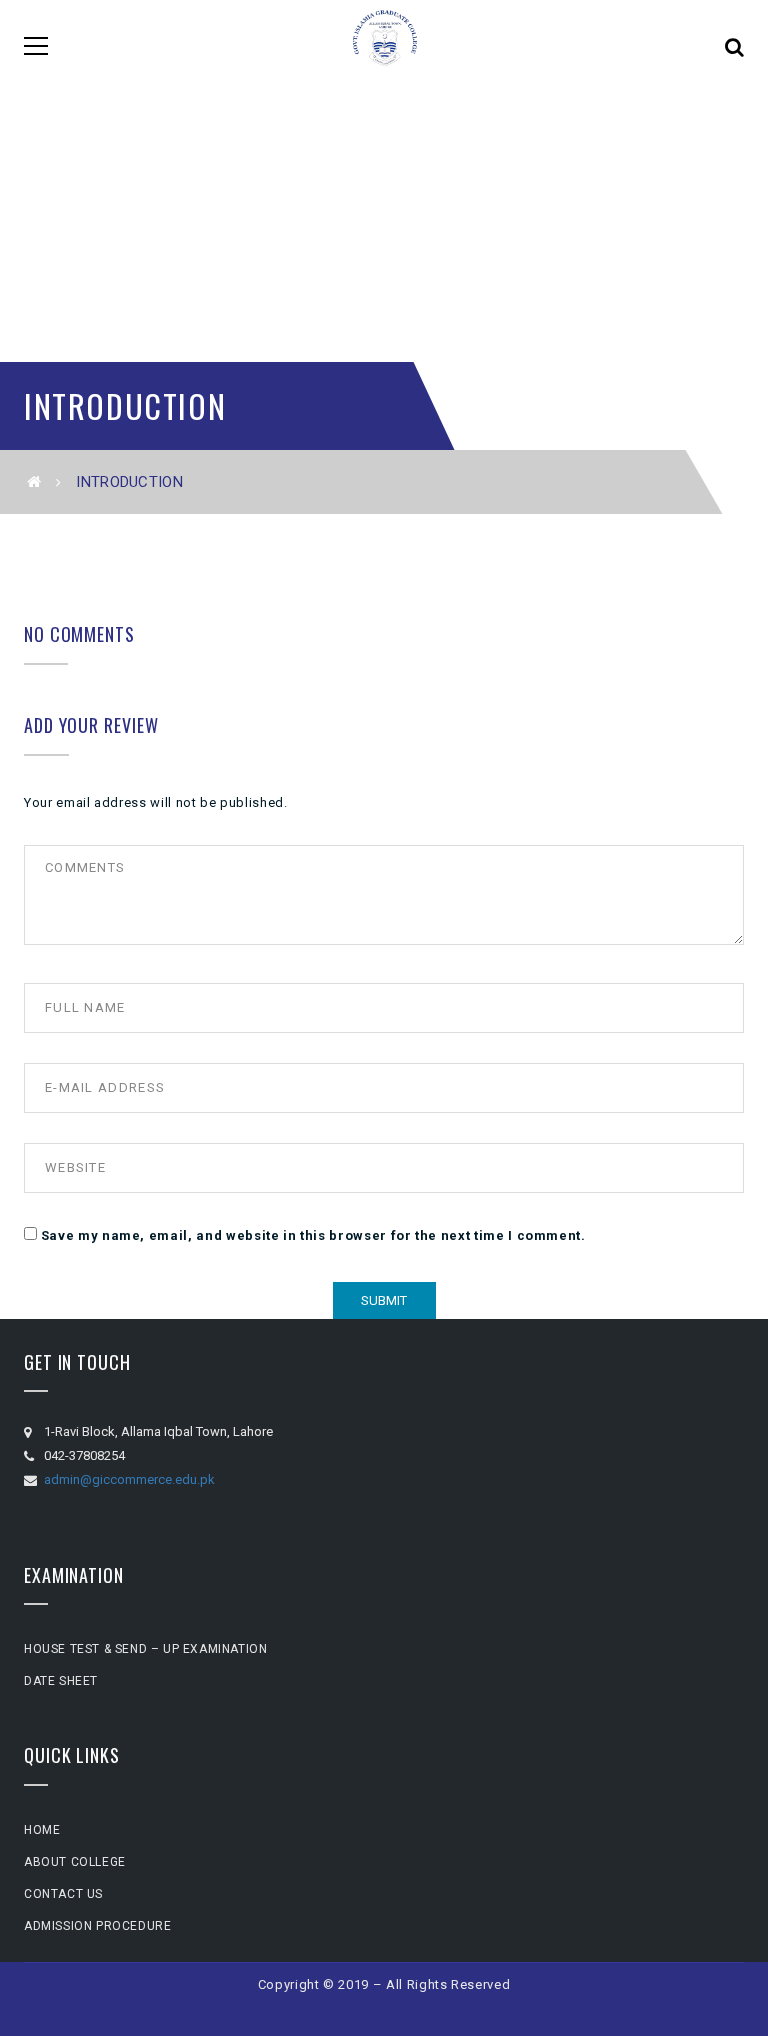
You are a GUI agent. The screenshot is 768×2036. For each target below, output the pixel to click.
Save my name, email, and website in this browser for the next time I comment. (313, 1235)
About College (75, 1862)
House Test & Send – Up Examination (145, 1649)
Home (42, 1830)
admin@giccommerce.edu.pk (129, 1479)
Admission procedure (97, 1926)
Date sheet (61, 1681)
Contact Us (63, 1894)
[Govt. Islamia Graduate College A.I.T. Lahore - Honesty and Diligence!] (384, 45)
